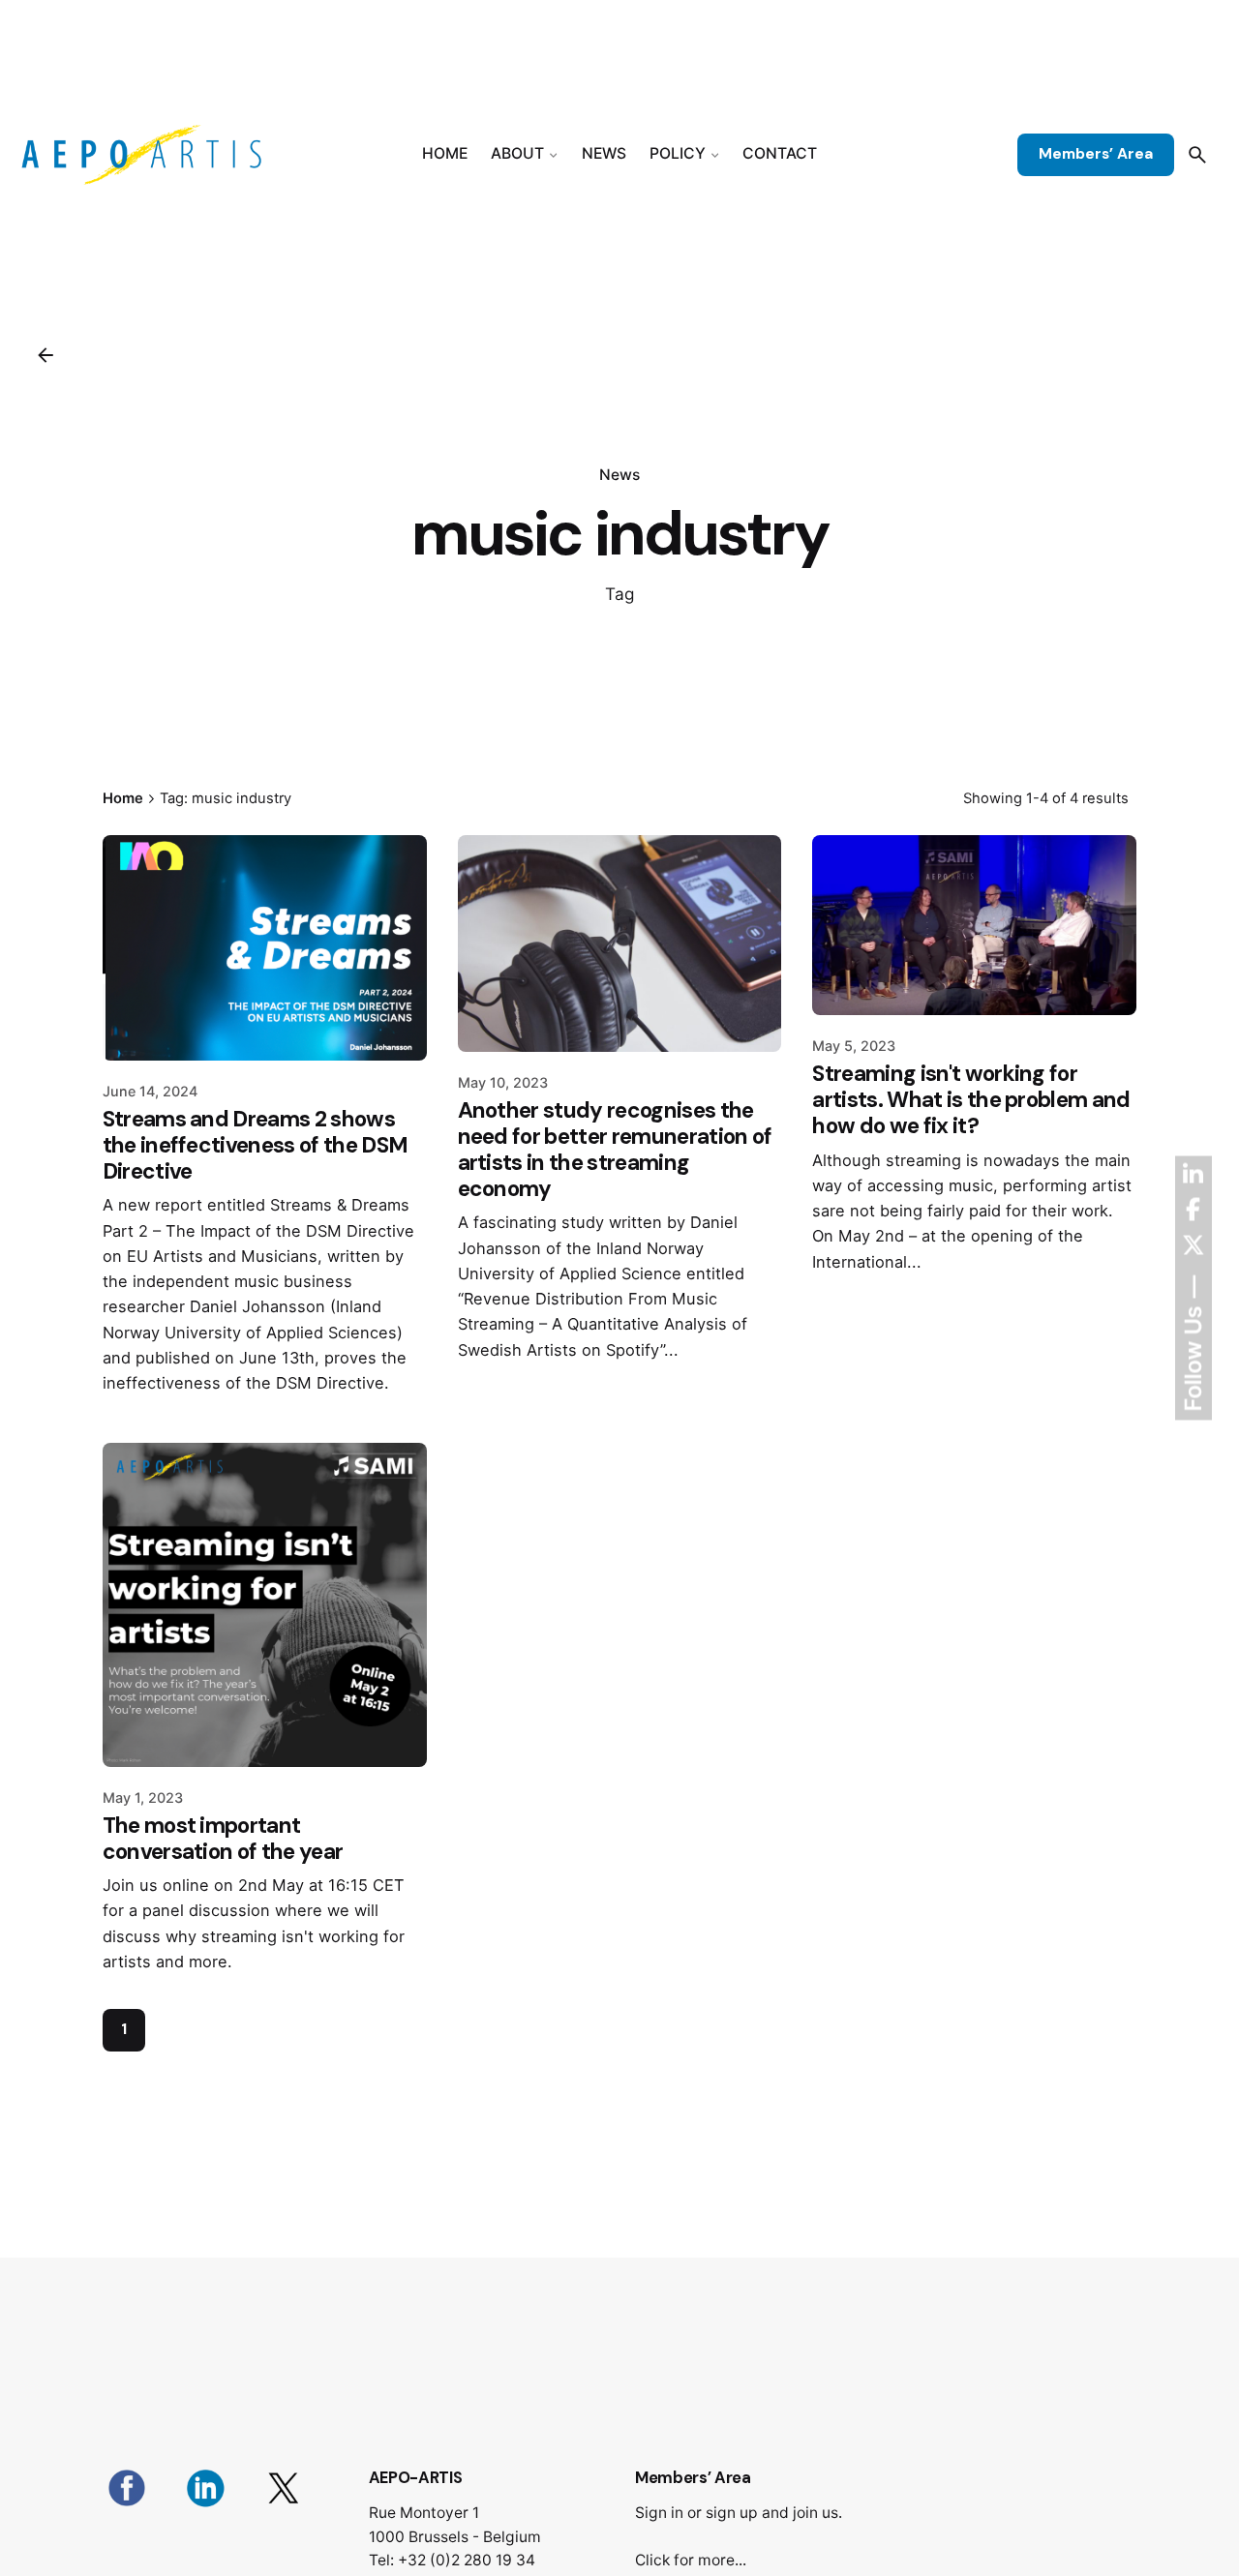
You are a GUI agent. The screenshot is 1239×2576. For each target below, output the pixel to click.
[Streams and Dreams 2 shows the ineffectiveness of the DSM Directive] (265, 948)
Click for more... (691, 2560)
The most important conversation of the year (223, 1839)
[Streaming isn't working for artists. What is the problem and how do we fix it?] (974, 925)
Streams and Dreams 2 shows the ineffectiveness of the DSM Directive (256, 1145)
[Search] (1197, 155)
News (619, 475)
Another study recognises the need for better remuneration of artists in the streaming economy (615, 1150)
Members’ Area (1096, 154)
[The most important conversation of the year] (265, 1605)
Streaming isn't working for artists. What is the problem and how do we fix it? (971, 1100)
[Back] (45, 355)
